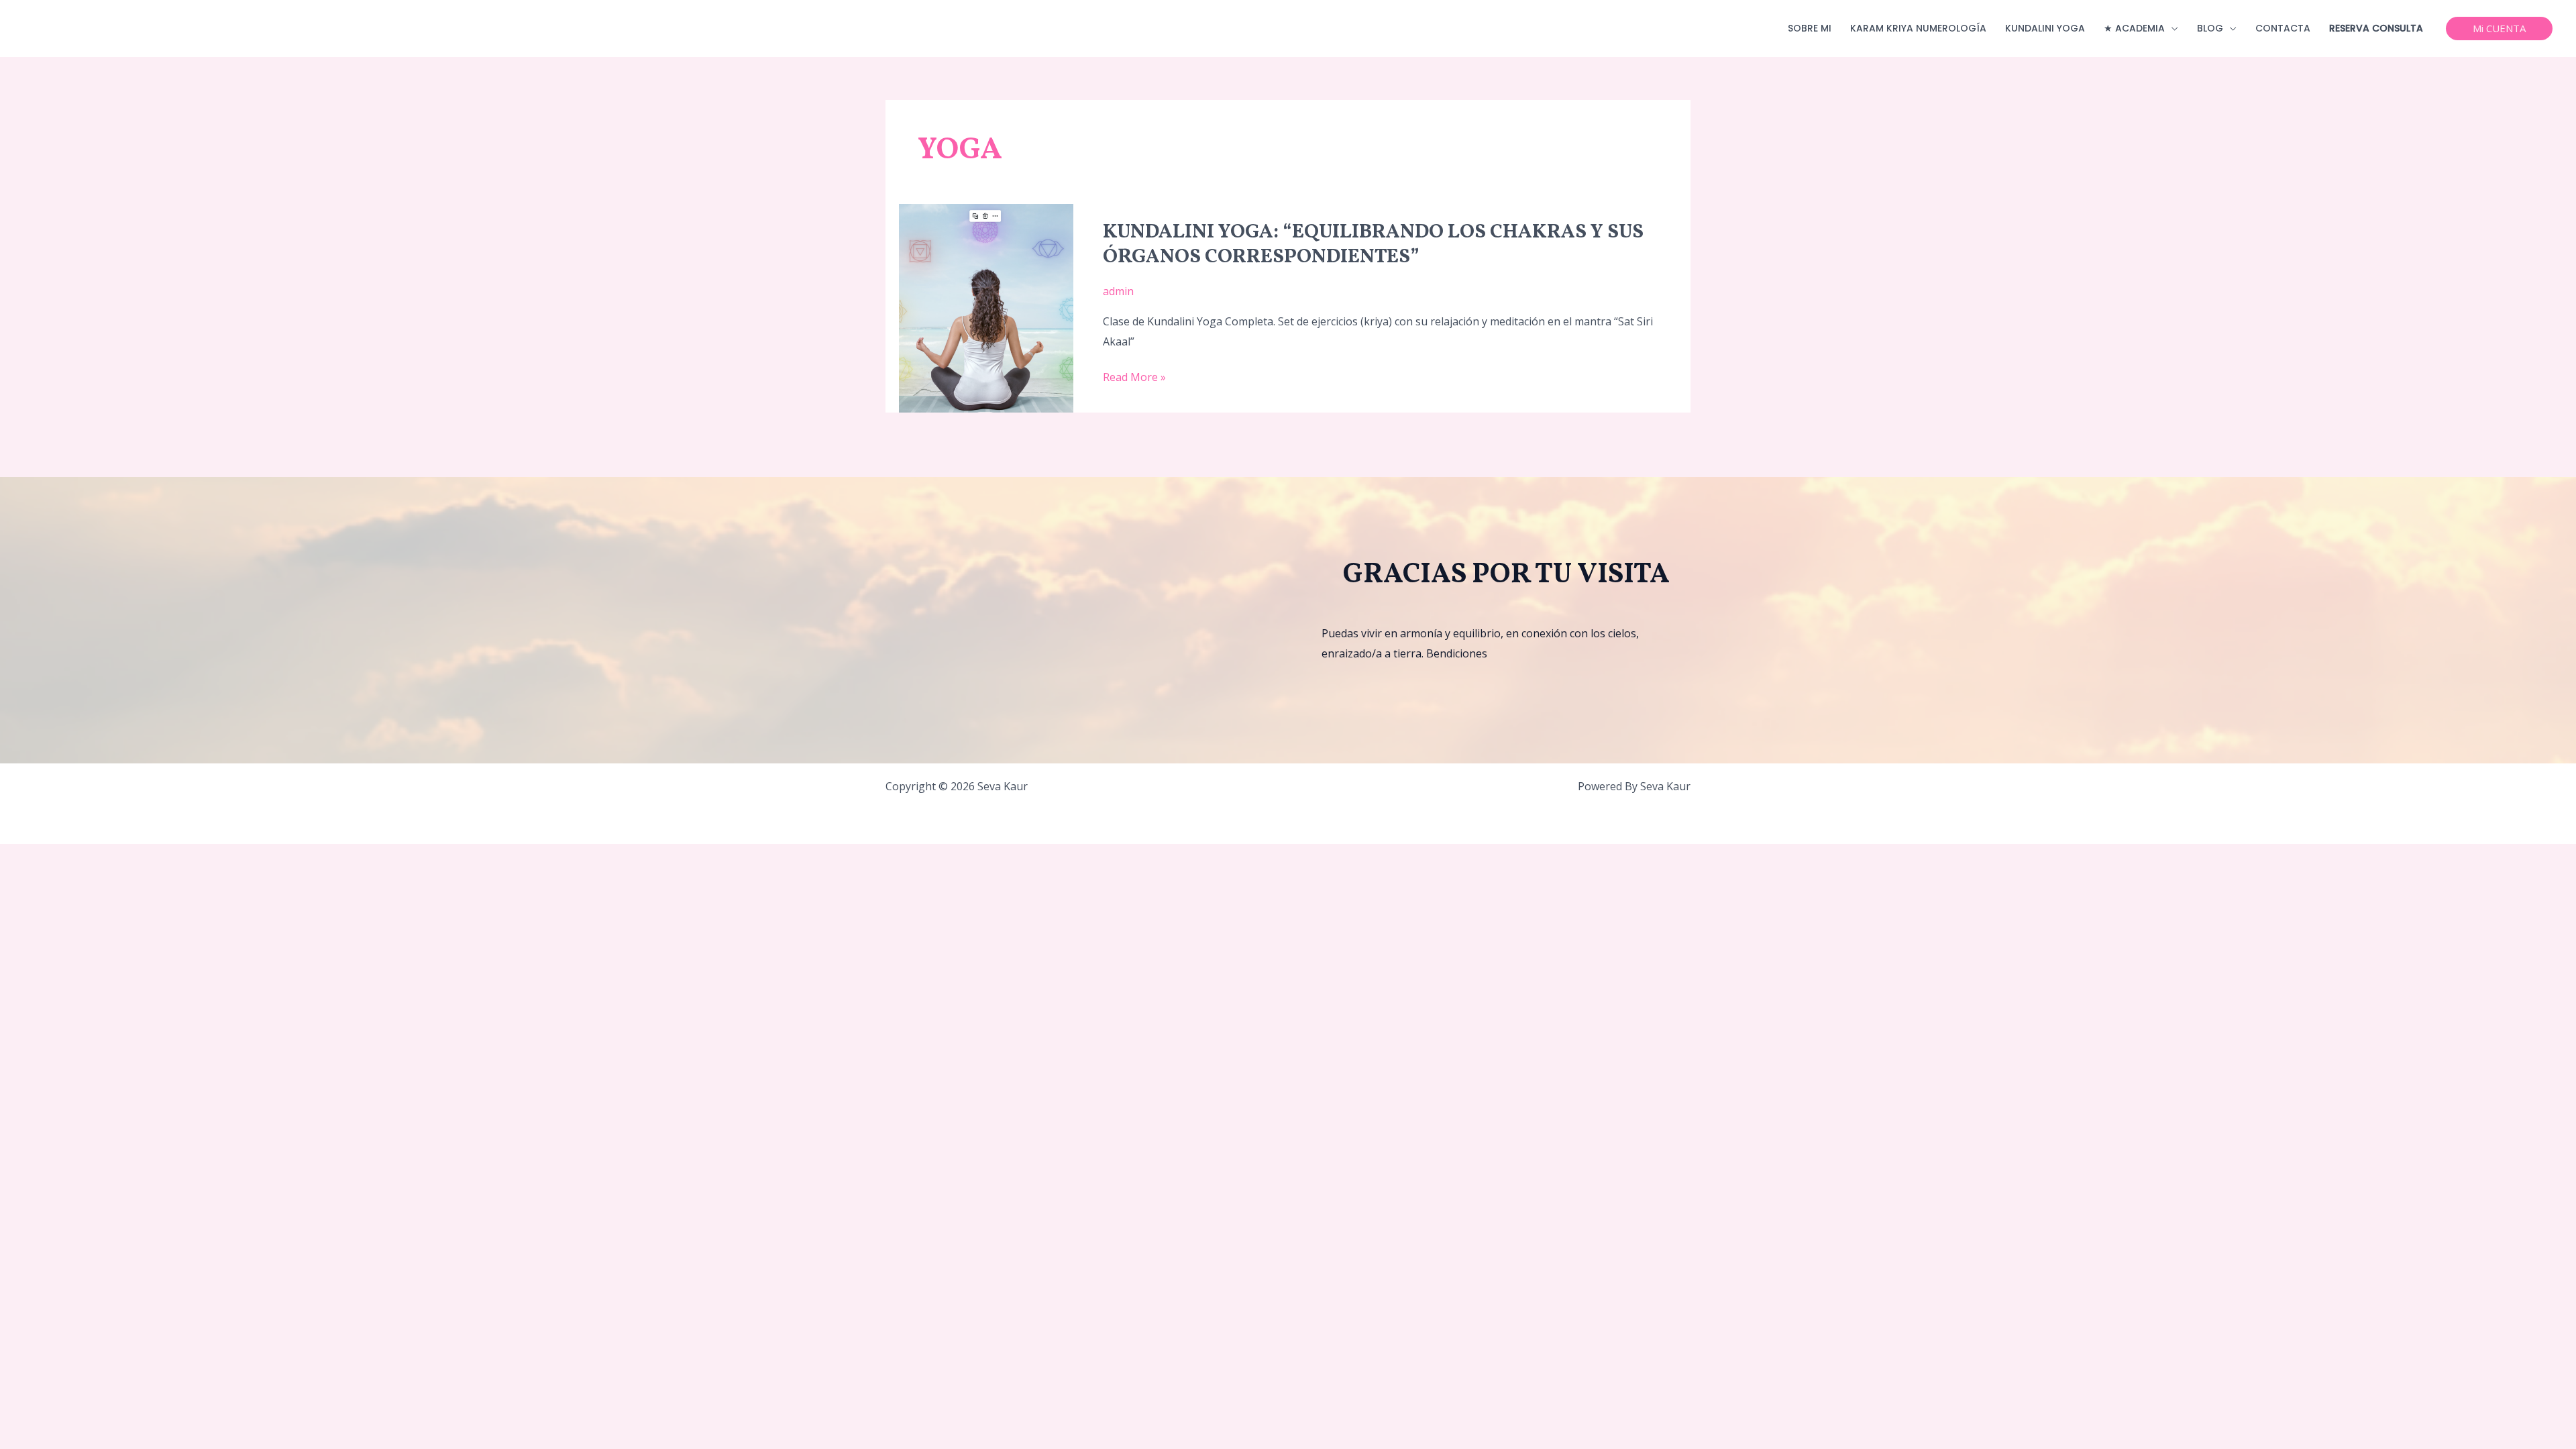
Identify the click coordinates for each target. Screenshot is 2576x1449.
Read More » (1134, 376)
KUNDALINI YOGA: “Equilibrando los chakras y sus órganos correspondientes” (1373, 245)
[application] (2171, 29)
